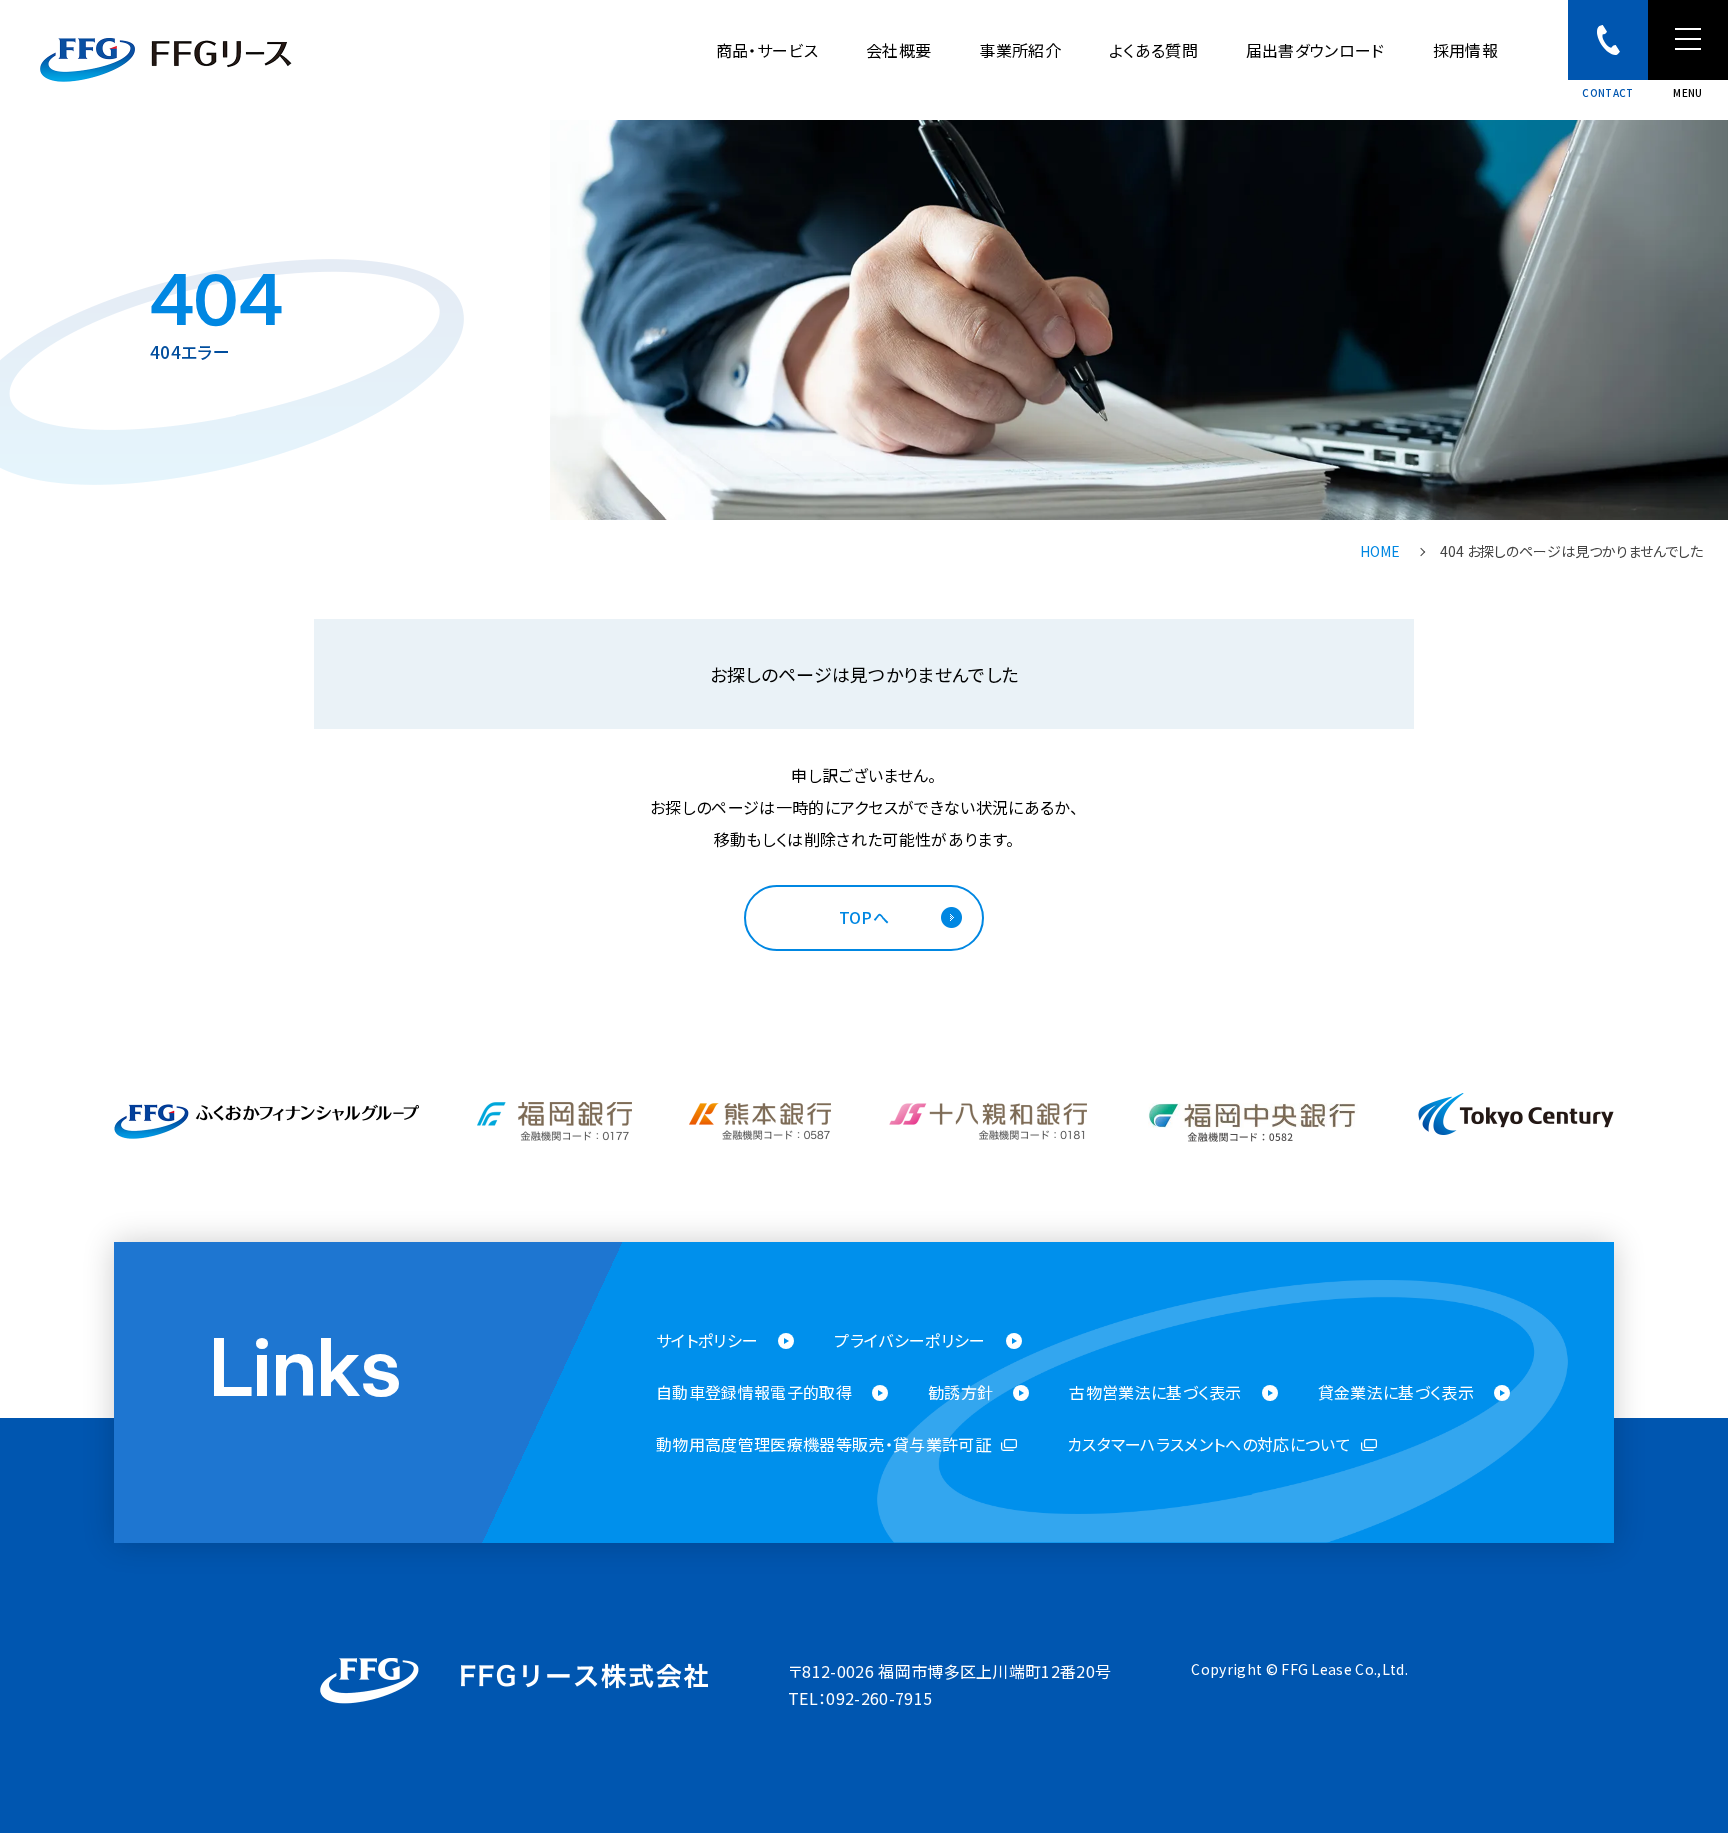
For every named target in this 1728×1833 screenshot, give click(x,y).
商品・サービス (767, 50)
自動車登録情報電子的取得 (754, 1392)
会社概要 (898, 50)
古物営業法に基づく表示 (1155, 1392)
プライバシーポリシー (909, 1340)
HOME (1380, 551)
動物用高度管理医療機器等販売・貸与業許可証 (823, 1444)
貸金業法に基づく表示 (1396, 1392)
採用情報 (1465, 50)
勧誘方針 (960, 1392)
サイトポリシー (707, 1340)
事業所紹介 (1020, 50)
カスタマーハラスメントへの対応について (1209, 1444)
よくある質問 (1153, 50)
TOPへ (864, 917)
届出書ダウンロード (1315, 50)
